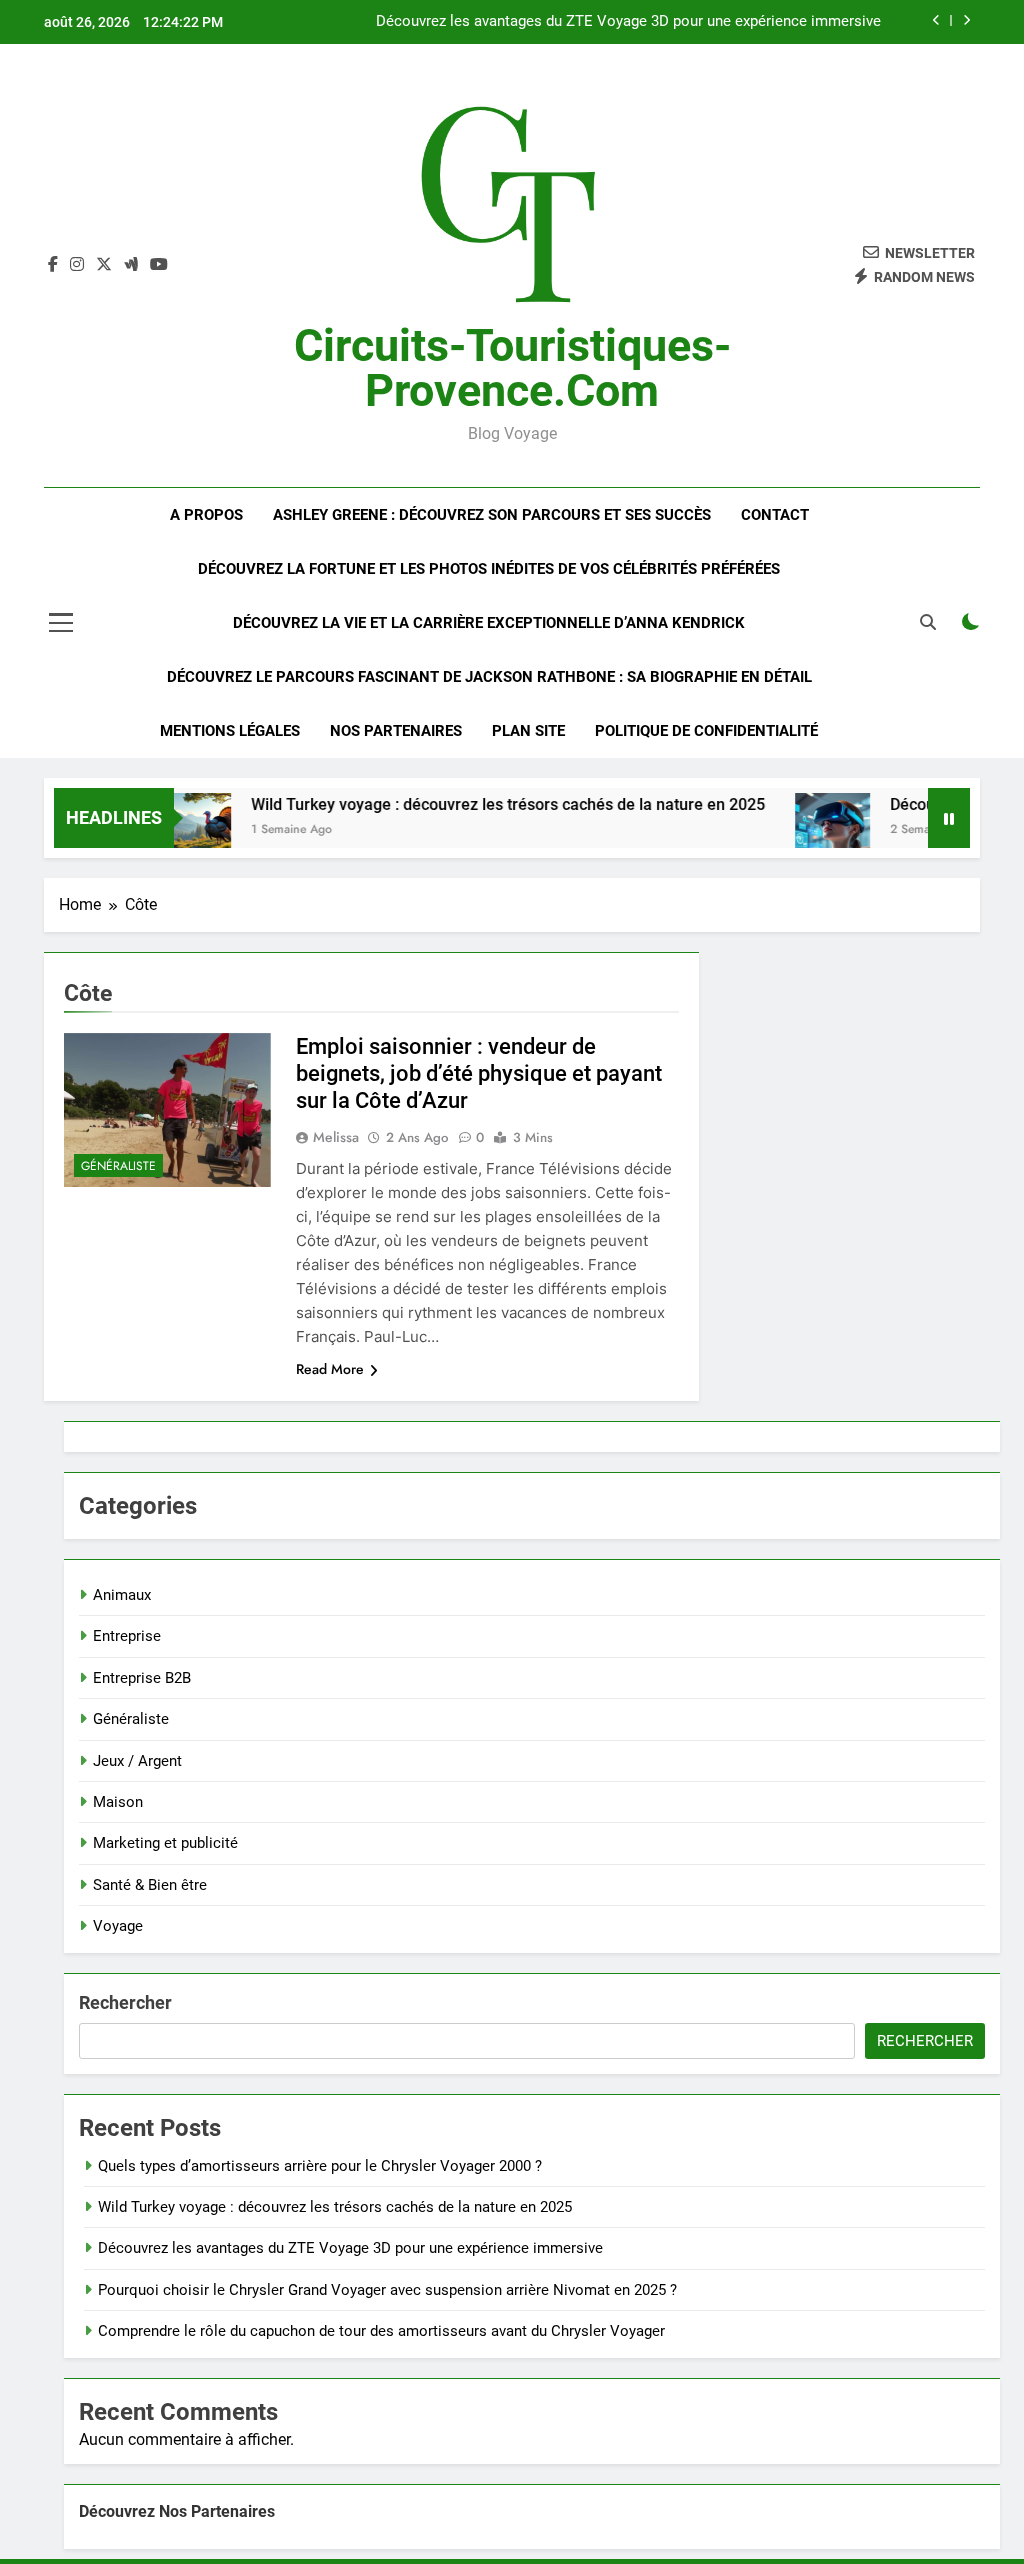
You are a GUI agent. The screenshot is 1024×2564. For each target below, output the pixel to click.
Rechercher (125, 2002)
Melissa (336, 1137)
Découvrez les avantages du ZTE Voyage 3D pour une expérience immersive (628, 22)
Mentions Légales (230, 731)
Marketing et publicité (165, 1843)
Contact (775, 515)
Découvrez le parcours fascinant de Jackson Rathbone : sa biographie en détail (489, 677)
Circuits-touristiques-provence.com (512, 368)
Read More (330, 1369)
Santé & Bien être (150, 1885)
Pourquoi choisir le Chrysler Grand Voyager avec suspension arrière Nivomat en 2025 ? (387, 2290)
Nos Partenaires (396, 731)
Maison (118, 1802)
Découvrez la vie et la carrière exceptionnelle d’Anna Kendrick (489, 623)
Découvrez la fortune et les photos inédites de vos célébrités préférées (489, 569)
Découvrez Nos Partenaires (177, 2511)
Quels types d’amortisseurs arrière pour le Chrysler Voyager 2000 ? (320, 2166)
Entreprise (127, 1636)
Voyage (118, 1926)
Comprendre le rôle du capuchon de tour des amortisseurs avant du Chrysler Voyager (381, 2331)
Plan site (528, 731)
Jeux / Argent (137, 1761)
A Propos (206, 515)
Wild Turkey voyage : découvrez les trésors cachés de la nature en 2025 (477, 804)
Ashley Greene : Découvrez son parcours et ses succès (492, 515)
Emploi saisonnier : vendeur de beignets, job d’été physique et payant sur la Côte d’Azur (479, 1073)
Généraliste (118, 1166)
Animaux (122, 1595)
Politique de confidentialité (706, 731)
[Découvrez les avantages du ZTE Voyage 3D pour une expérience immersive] (801, 830)
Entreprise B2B (142, 1678)
